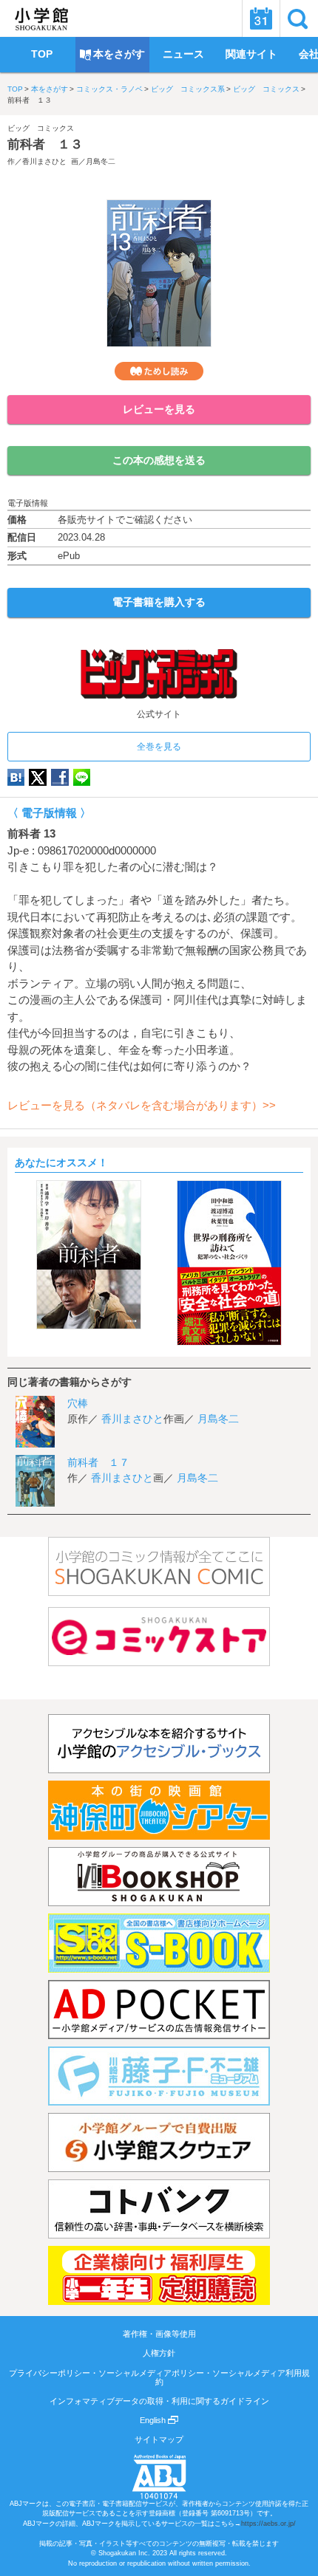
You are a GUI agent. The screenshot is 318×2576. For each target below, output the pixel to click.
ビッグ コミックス (266, 89)
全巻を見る (159, 747)
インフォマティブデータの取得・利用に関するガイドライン (159, 2401)
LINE (82, 777)
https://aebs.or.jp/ (268, 2524)
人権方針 (159, 2353)
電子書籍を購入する (159, 602)
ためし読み (159, 371)
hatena (16, 777)
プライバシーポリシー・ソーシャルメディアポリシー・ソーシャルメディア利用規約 (159, 2377)
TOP (15, 89)
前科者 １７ (98, 1462)
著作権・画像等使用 (159, 2334)
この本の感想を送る (159, 460)
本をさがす (50, 89)
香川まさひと (44, 161)
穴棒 (78, 1403)
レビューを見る (159, 409)
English (154, 2420)
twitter (38, 777)
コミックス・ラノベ (109, 89)
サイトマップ (159, 2439)
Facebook (60, 777)
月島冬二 (101, 161)
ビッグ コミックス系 (188, 89)
